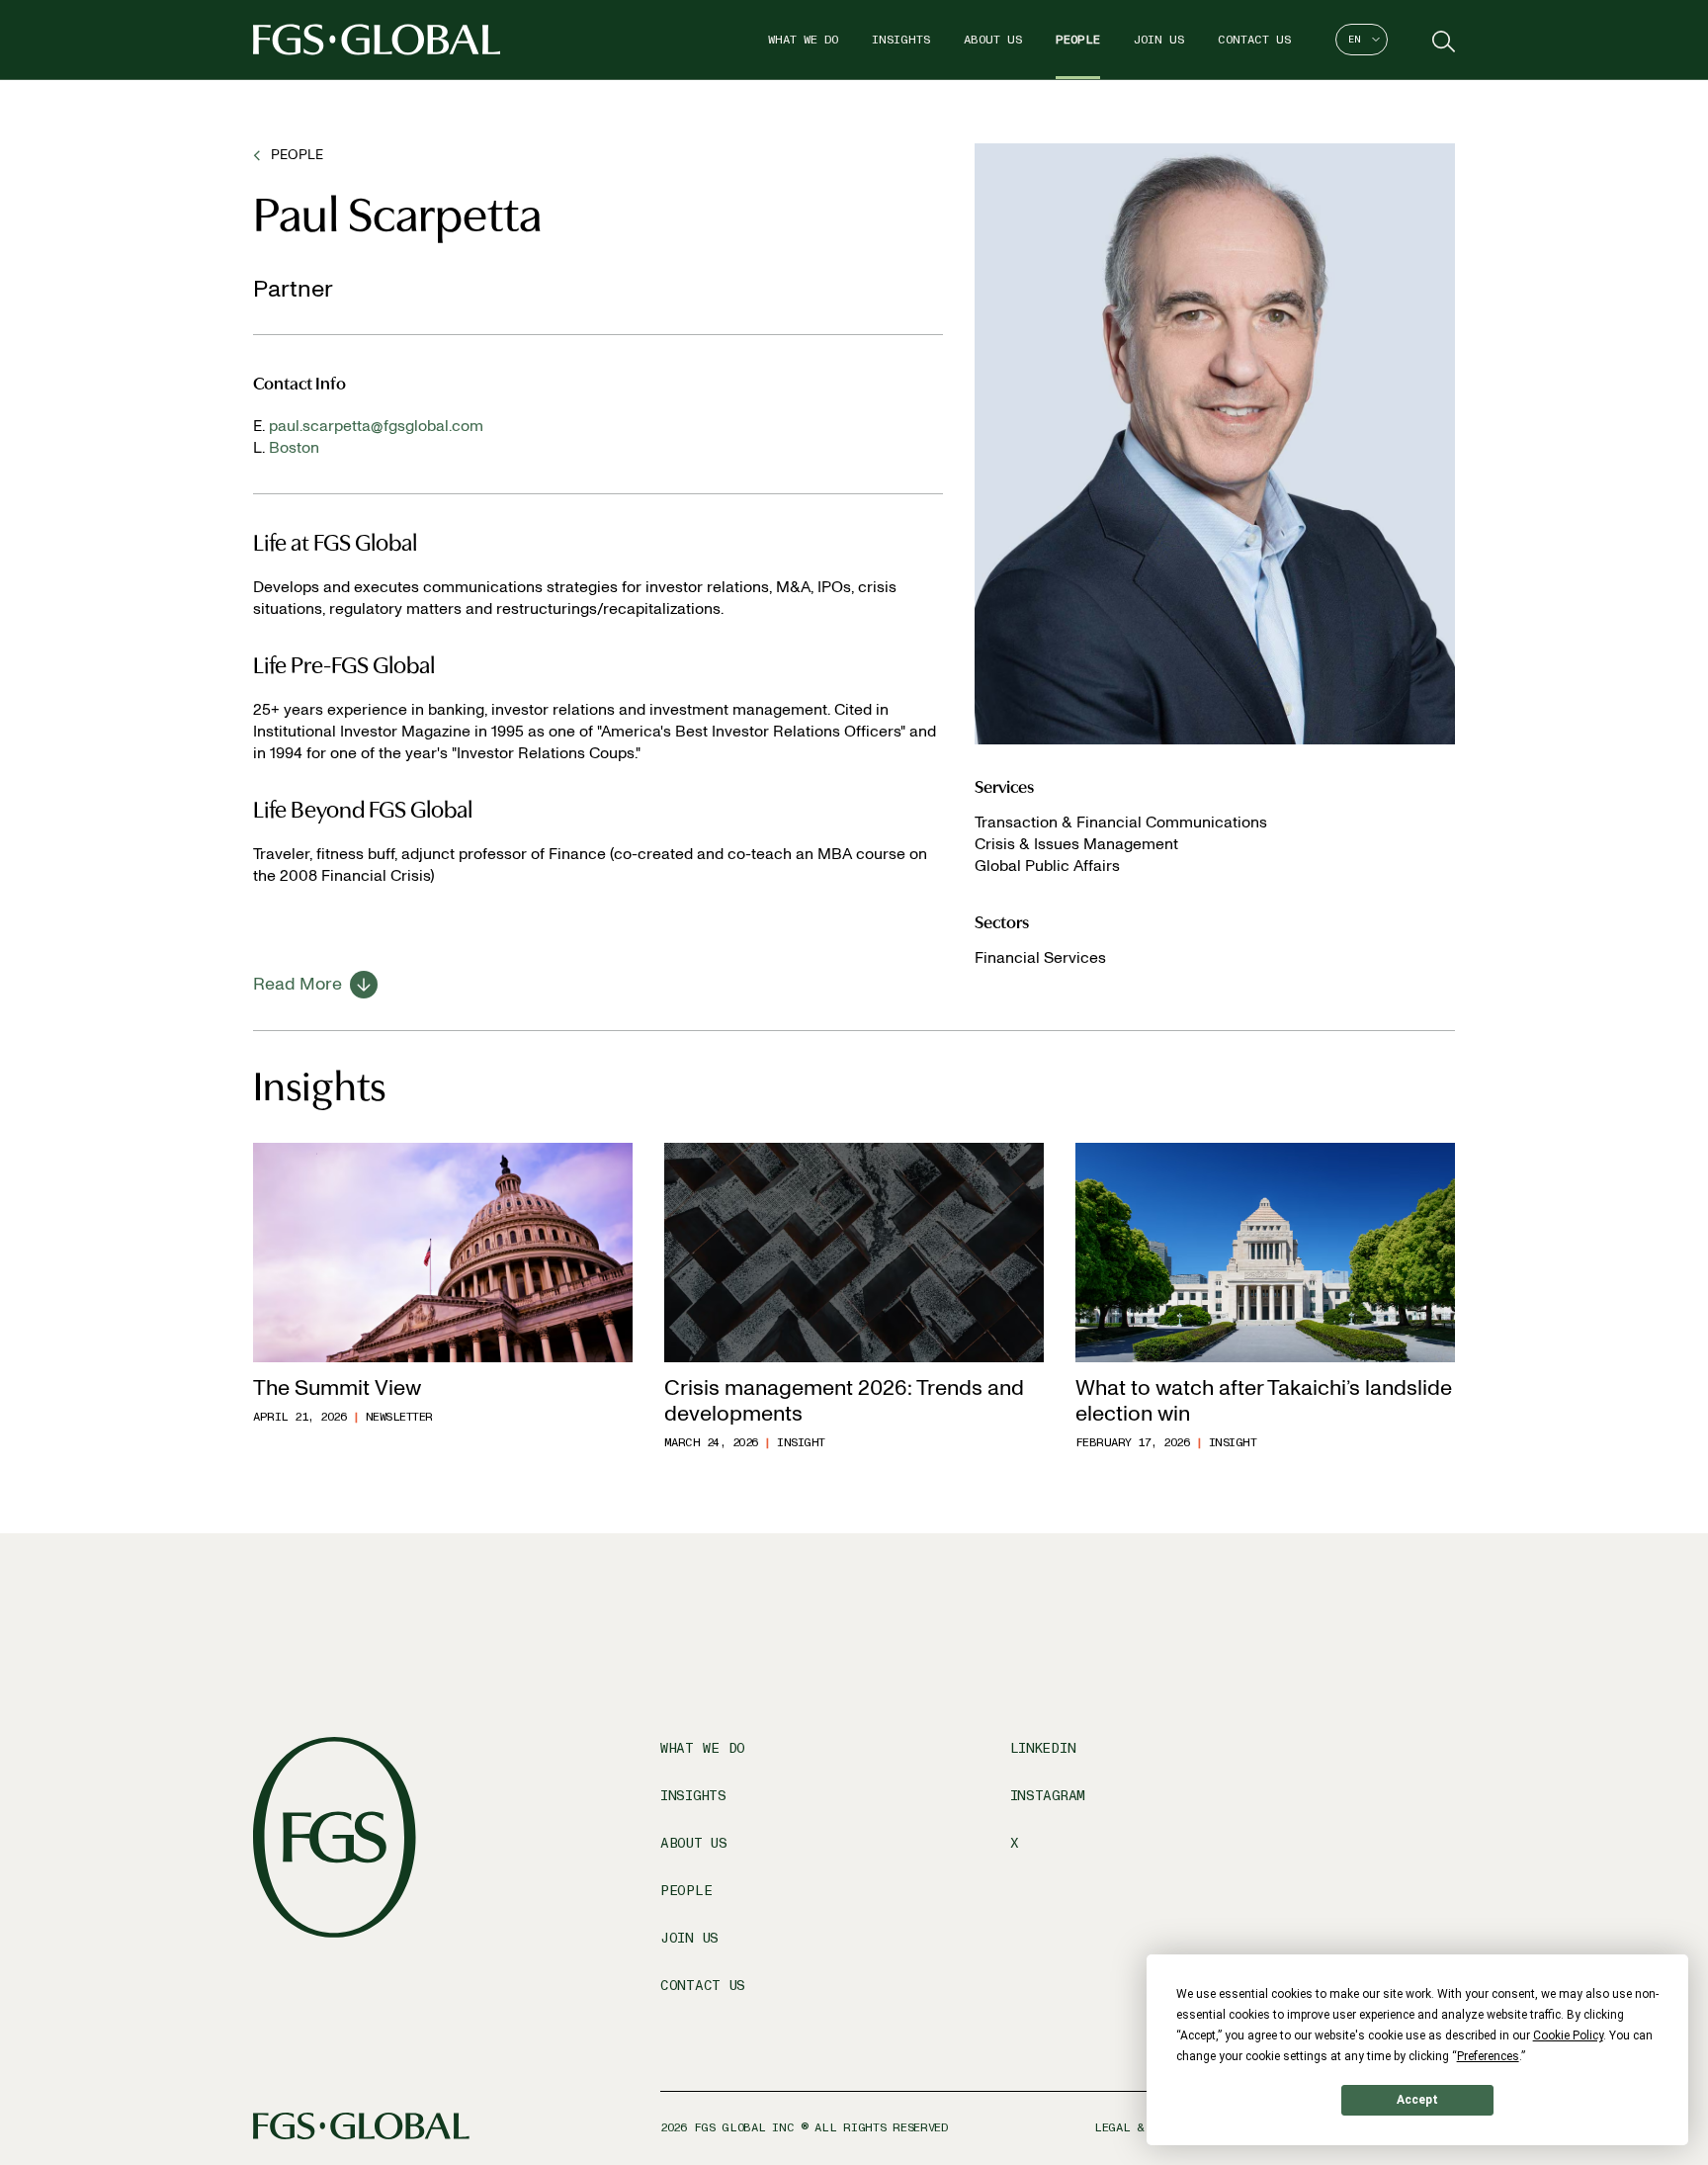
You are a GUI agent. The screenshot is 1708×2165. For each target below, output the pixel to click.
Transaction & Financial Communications (1121, 822)
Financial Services (1040, 957)
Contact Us (1254, 40)
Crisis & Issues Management (1076, 844)
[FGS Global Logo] (377, 40)
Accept (1417, 2100)
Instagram (1048, 1796)
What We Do (803, 40)
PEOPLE (297, 155)
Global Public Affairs (1047, 866)
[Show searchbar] (1441, 40)
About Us (993, 40)
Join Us (1159, 40)
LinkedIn (1043, 1748)
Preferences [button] (1488, 2056)
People (1078, 40)
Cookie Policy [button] (1568, 2035)
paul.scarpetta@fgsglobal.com (376, 426)
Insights (901, 40)
